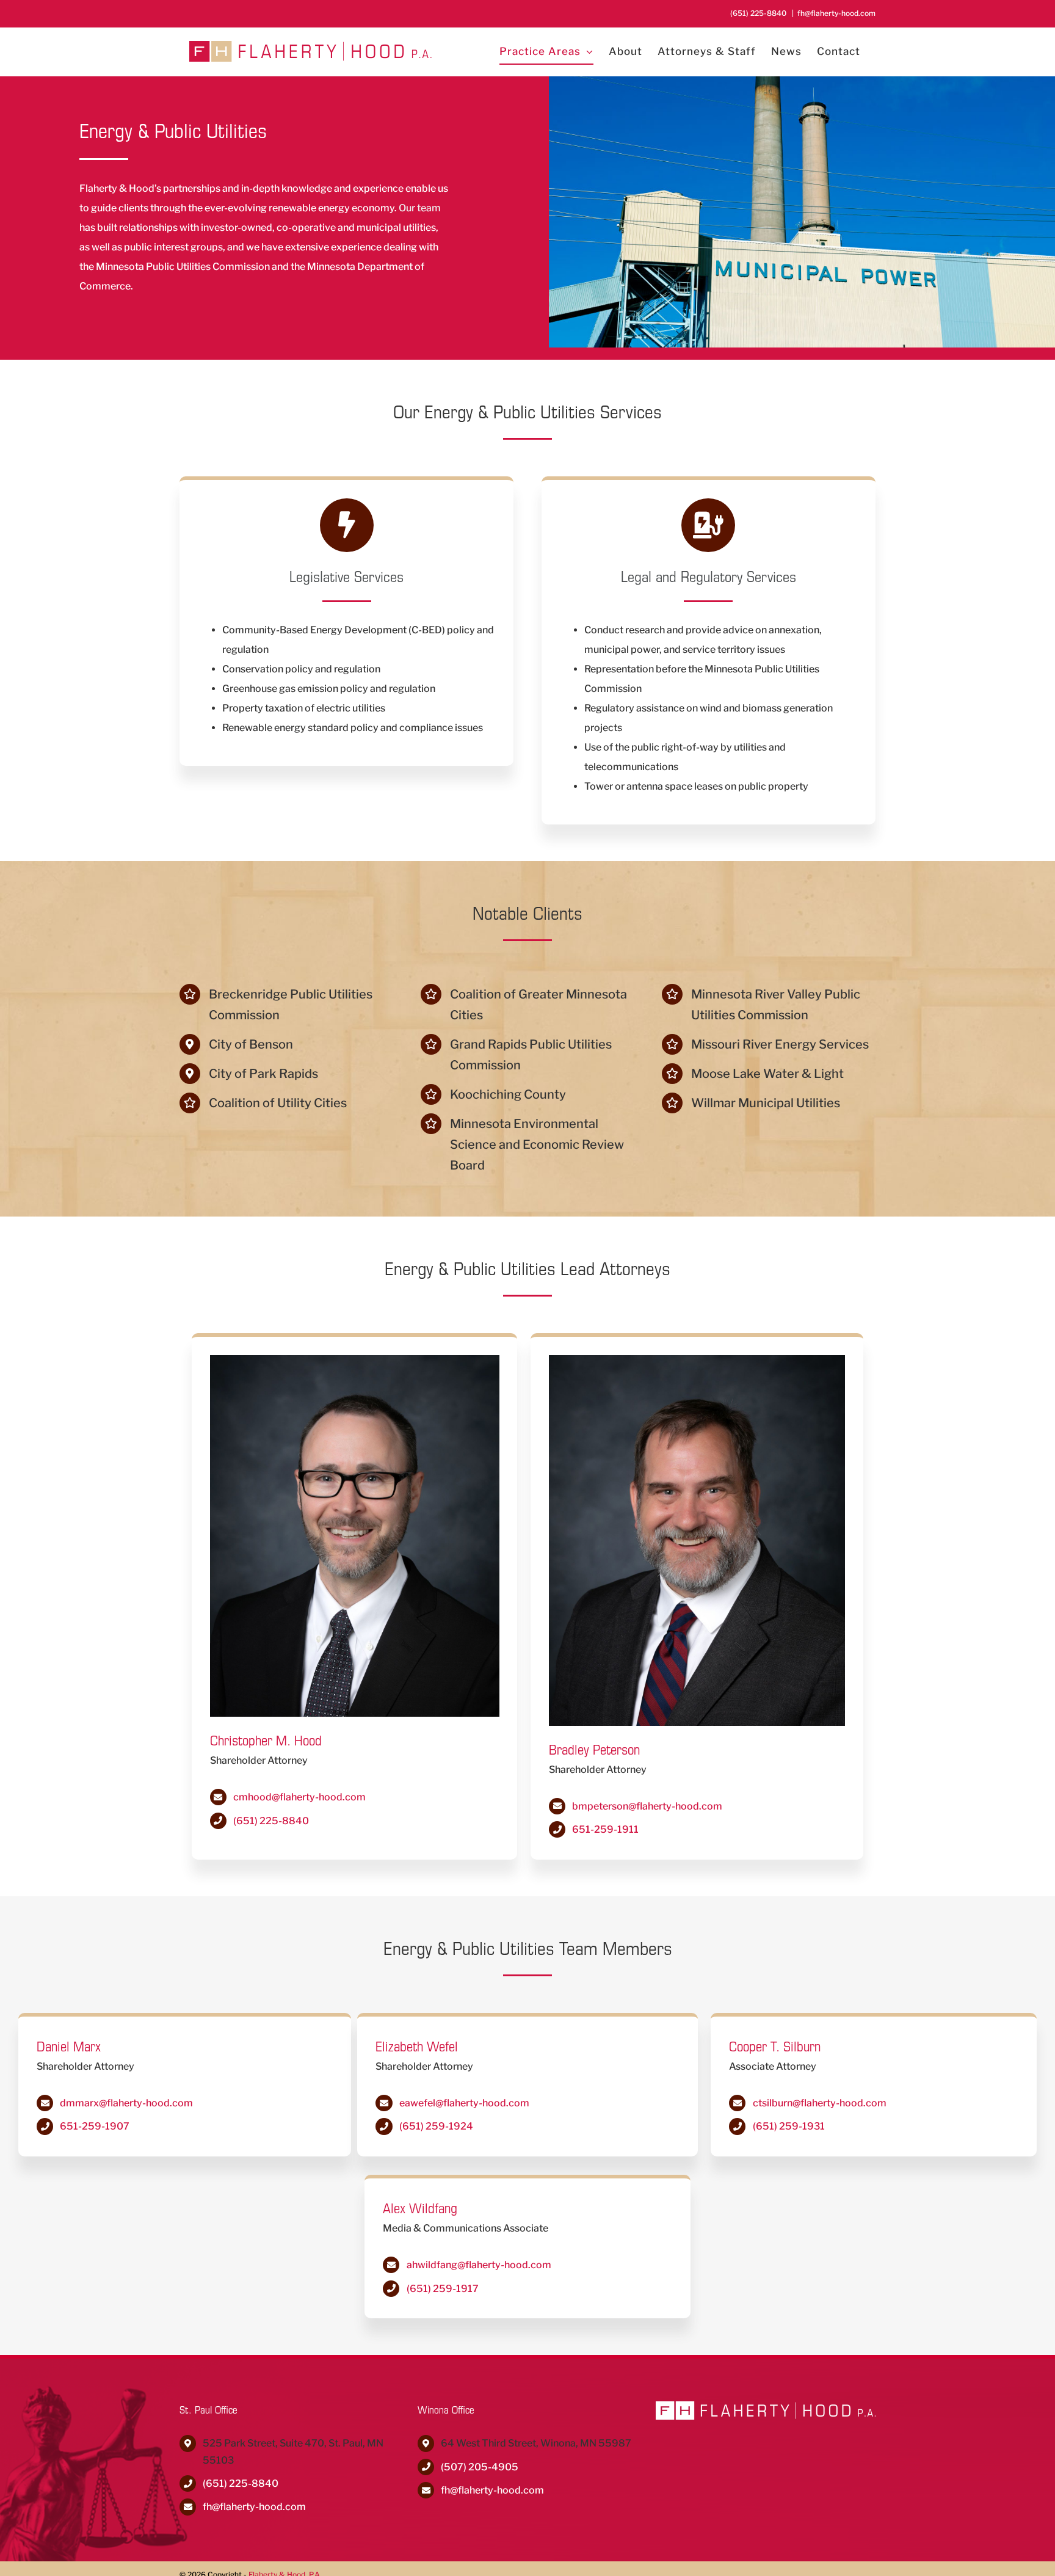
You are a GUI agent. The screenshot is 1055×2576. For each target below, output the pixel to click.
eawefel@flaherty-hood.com (464, 2103)
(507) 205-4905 (480, 2467)
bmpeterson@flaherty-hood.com (647, 1806)
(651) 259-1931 (789, 2126)
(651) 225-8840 (271, 1821)
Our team (420, 208)
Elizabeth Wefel (417, 2046)
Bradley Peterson (594, 1749)
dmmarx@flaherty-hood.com (126, 2103)
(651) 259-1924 (436, 2126)
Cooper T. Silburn (775, 2046)
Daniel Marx (69, 2046)
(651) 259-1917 (443, 2289)
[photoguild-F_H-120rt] (355, 1360)
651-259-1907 (95, 2126)
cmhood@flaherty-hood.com (299, 1797)
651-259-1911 (605, 1829)
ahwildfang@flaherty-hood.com (479, 2265)
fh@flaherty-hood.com (836, 13)
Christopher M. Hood (266, 1740)
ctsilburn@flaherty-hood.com (820, 2103)
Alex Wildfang (420, 2208)
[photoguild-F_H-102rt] (697, 1360)
